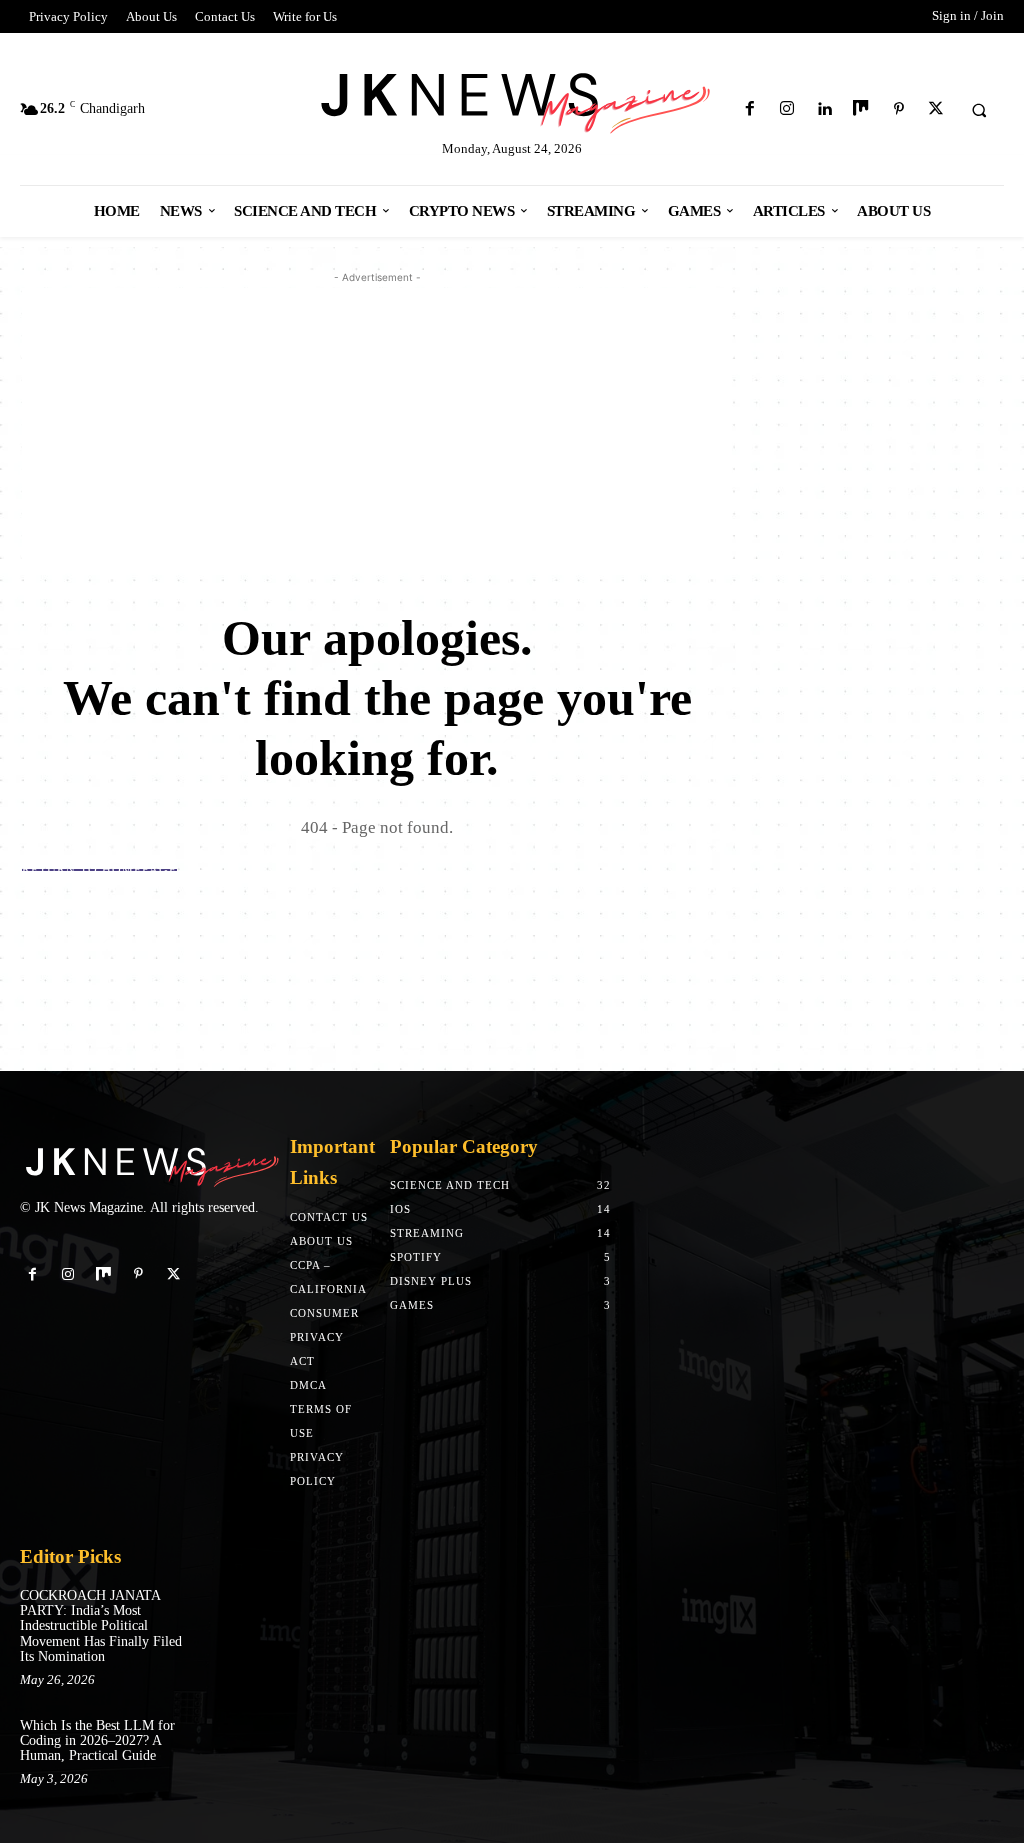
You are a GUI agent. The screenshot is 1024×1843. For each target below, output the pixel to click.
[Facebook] (749, 109)
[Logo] (512, 99)
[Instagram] (786, 109)
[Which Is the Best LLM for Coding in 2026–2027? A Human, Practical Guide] (228, 1737)
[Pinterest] (898, 109)
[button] (979, 110)
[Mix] (861, 109)
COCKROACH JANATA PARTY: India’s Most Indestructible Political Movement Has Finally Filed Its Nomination (101, 1626)
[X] (935, 109)
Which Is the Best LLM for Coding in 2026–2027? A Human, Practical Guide (97, 1741)
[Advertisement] (377, 428)
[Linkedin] (824, 109)
